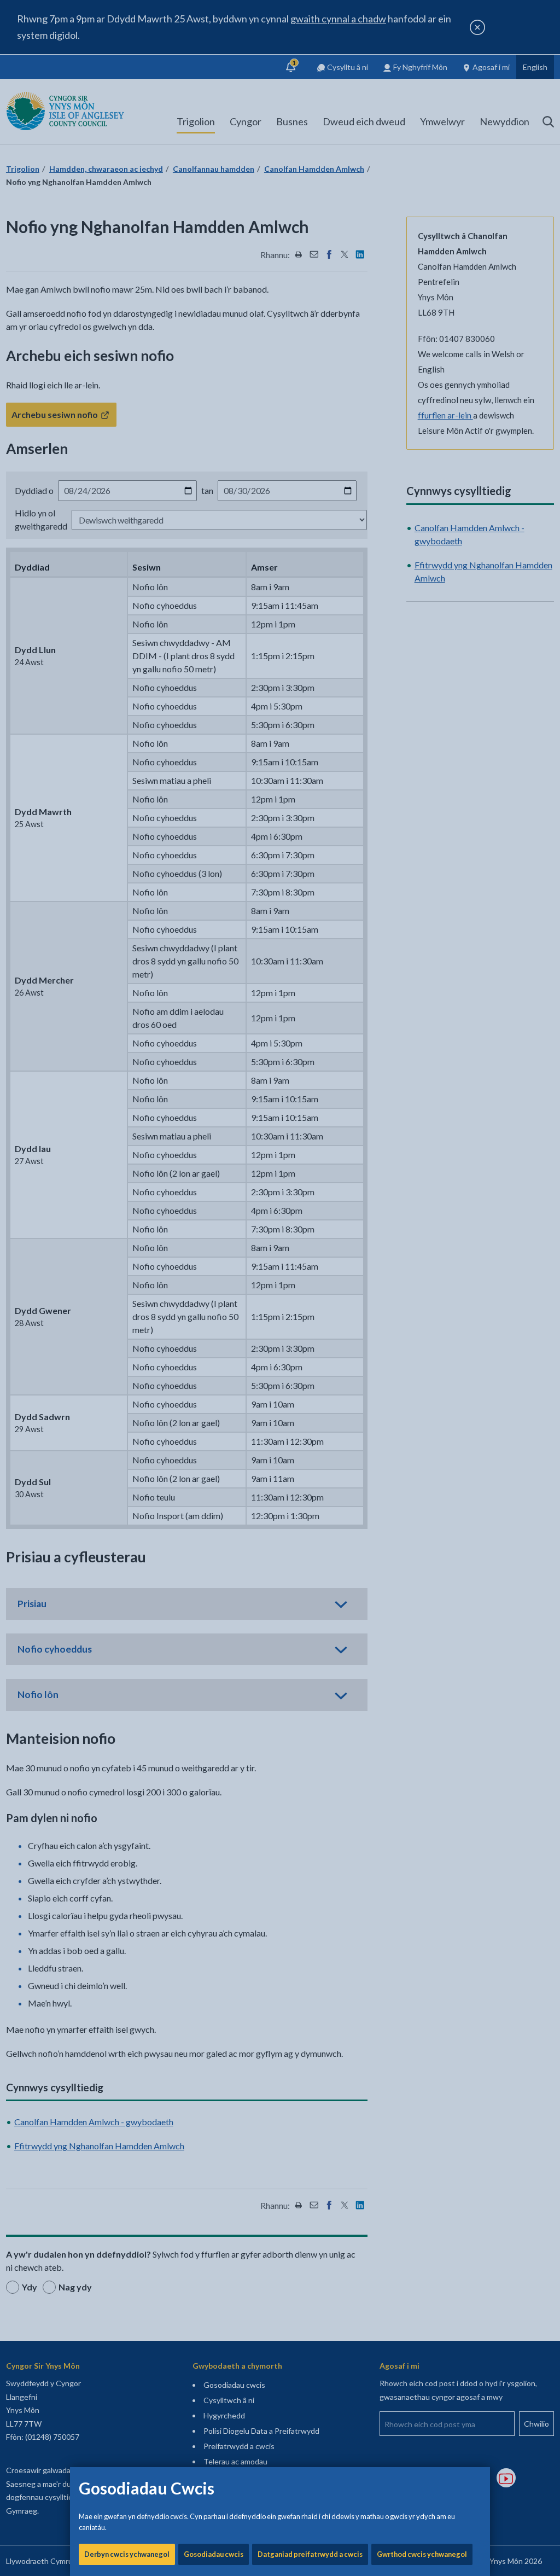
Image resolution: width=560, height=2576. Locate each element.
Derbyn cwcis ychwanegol (127, 2554)
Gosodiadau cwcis (214, 2554)
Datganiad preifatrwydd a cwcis (310, 2554)
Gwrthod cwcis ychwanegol (422, 2554)
